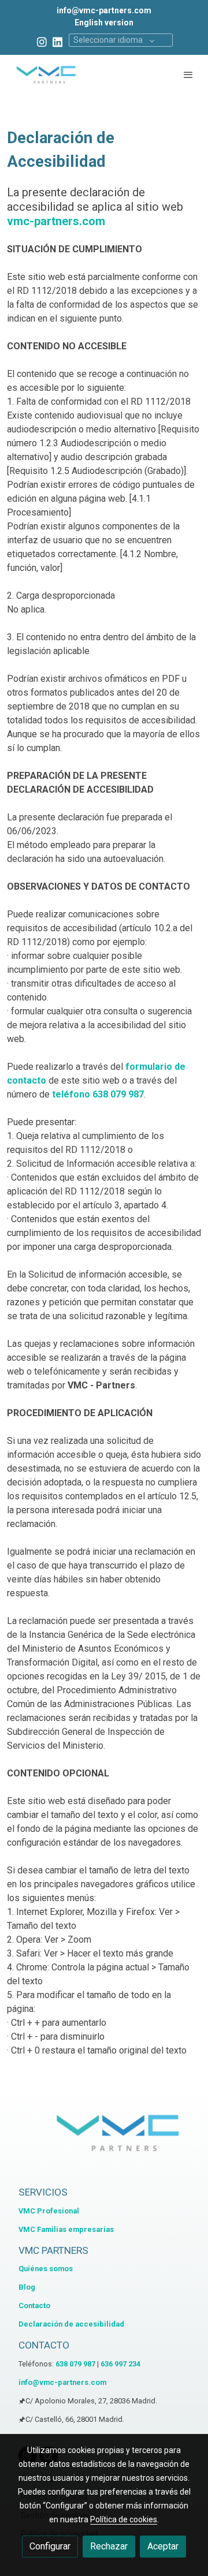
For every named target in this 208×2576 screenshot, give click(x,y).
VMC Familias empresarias (66, 2229)
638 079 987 (75, 2364)
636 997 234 (120, 2364)
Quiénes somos (46, 2269)
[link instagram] (42, 41)
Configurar (50, 2546)
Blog (27, 2287)
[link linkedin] (57, 41)
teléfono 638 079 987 (97, 1094)
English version (104, 23)
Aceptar (163, 2546)
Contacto (34, 2306)
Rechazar (109, 2546)
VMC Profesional (49, 2211)
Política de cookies (124, 2519)
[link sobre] (104, 2139)
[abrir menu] (188, 74)
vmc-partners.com (56, 221)
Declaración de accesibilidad (71, 2324)
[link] (46, 74)
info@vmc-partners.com (104, 10)
